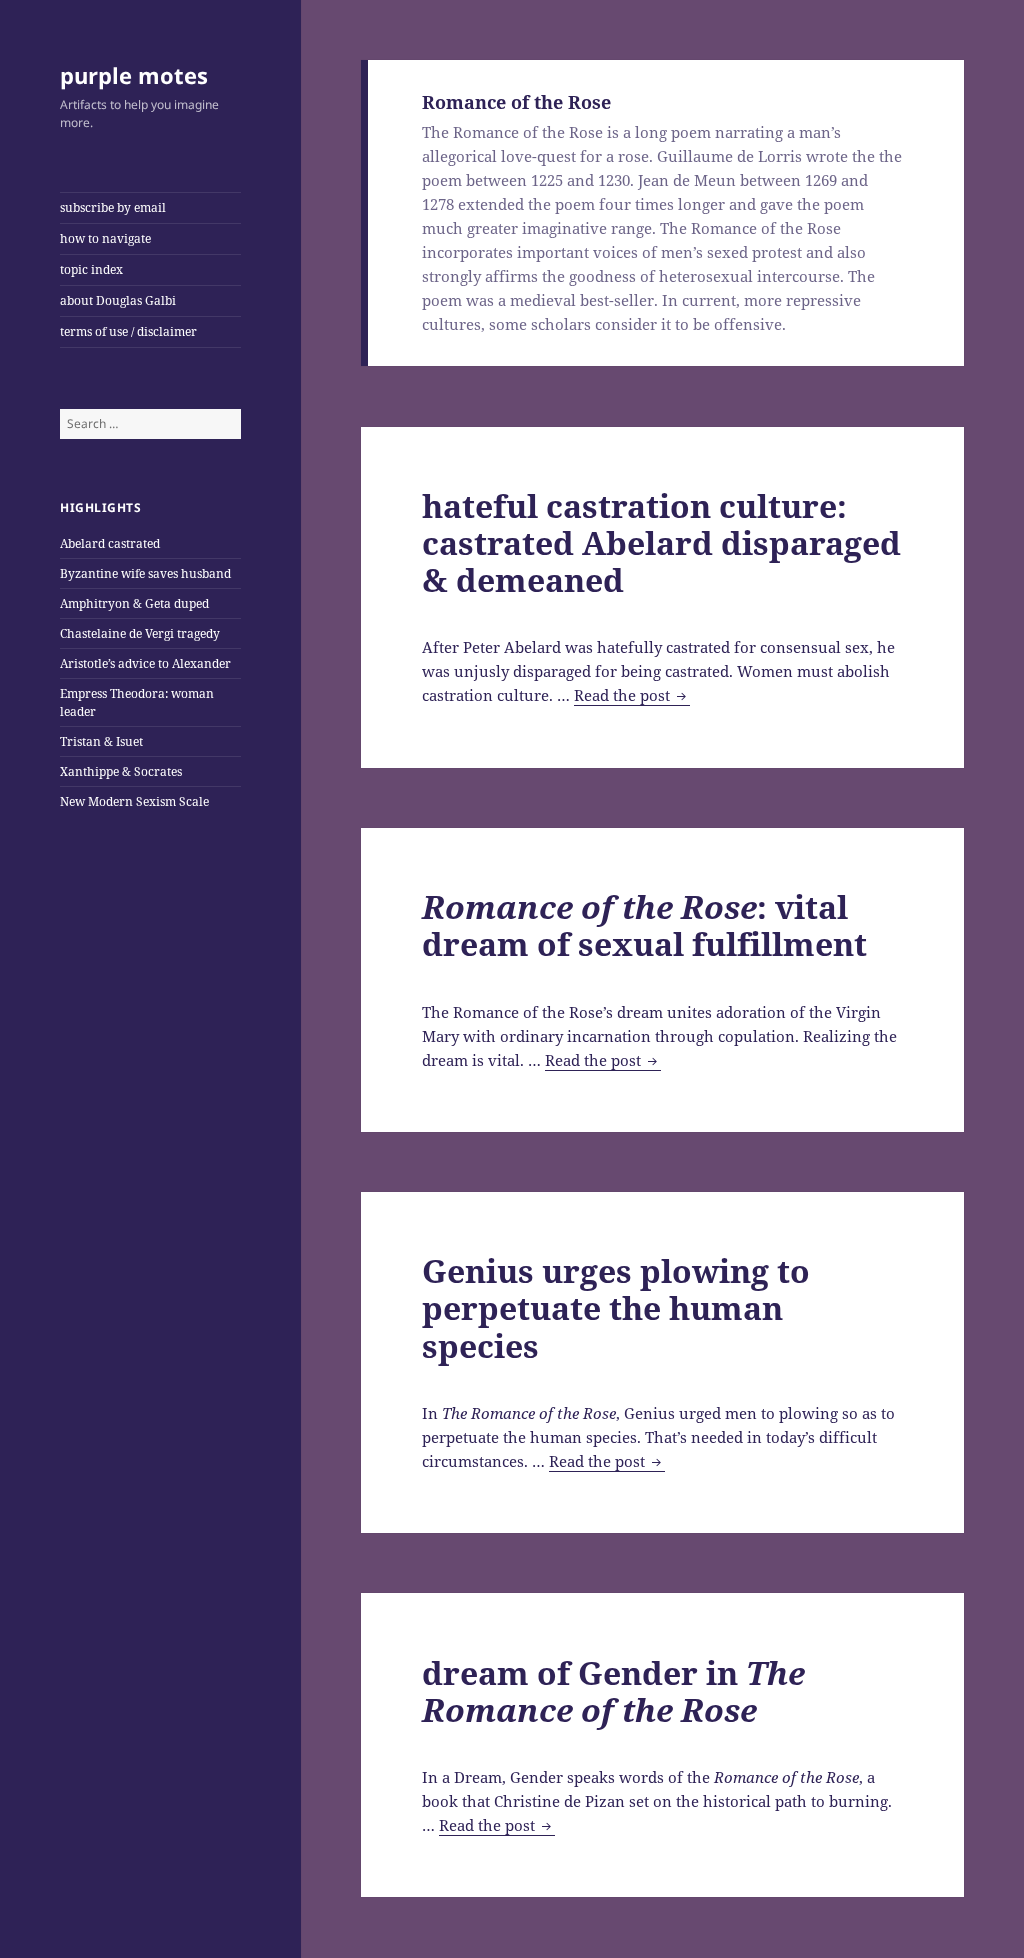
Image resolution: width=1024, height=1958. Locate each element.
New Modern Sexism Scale (134, 801)
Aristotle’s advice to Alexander (145, 663)
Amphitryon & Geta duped (134, 603)
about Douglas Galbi (118, 300)
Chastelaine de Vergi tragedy (140, 633)
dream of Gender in (613, 1691)
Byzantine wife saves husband (145, 573)
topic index (91, 269)
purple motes (134, 75)
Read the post (632, 695)
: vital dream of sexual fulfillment (644, 925)
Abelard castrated (110, 543)
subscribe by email (113, 207)
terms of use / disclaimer (128, 331)
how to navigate (105, 238)
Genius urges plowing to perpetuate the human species (616, 1307)
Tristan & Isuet (101, 741)
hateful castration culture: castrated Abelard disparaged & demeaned (661, 542)
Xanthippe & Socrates (121, 771)
